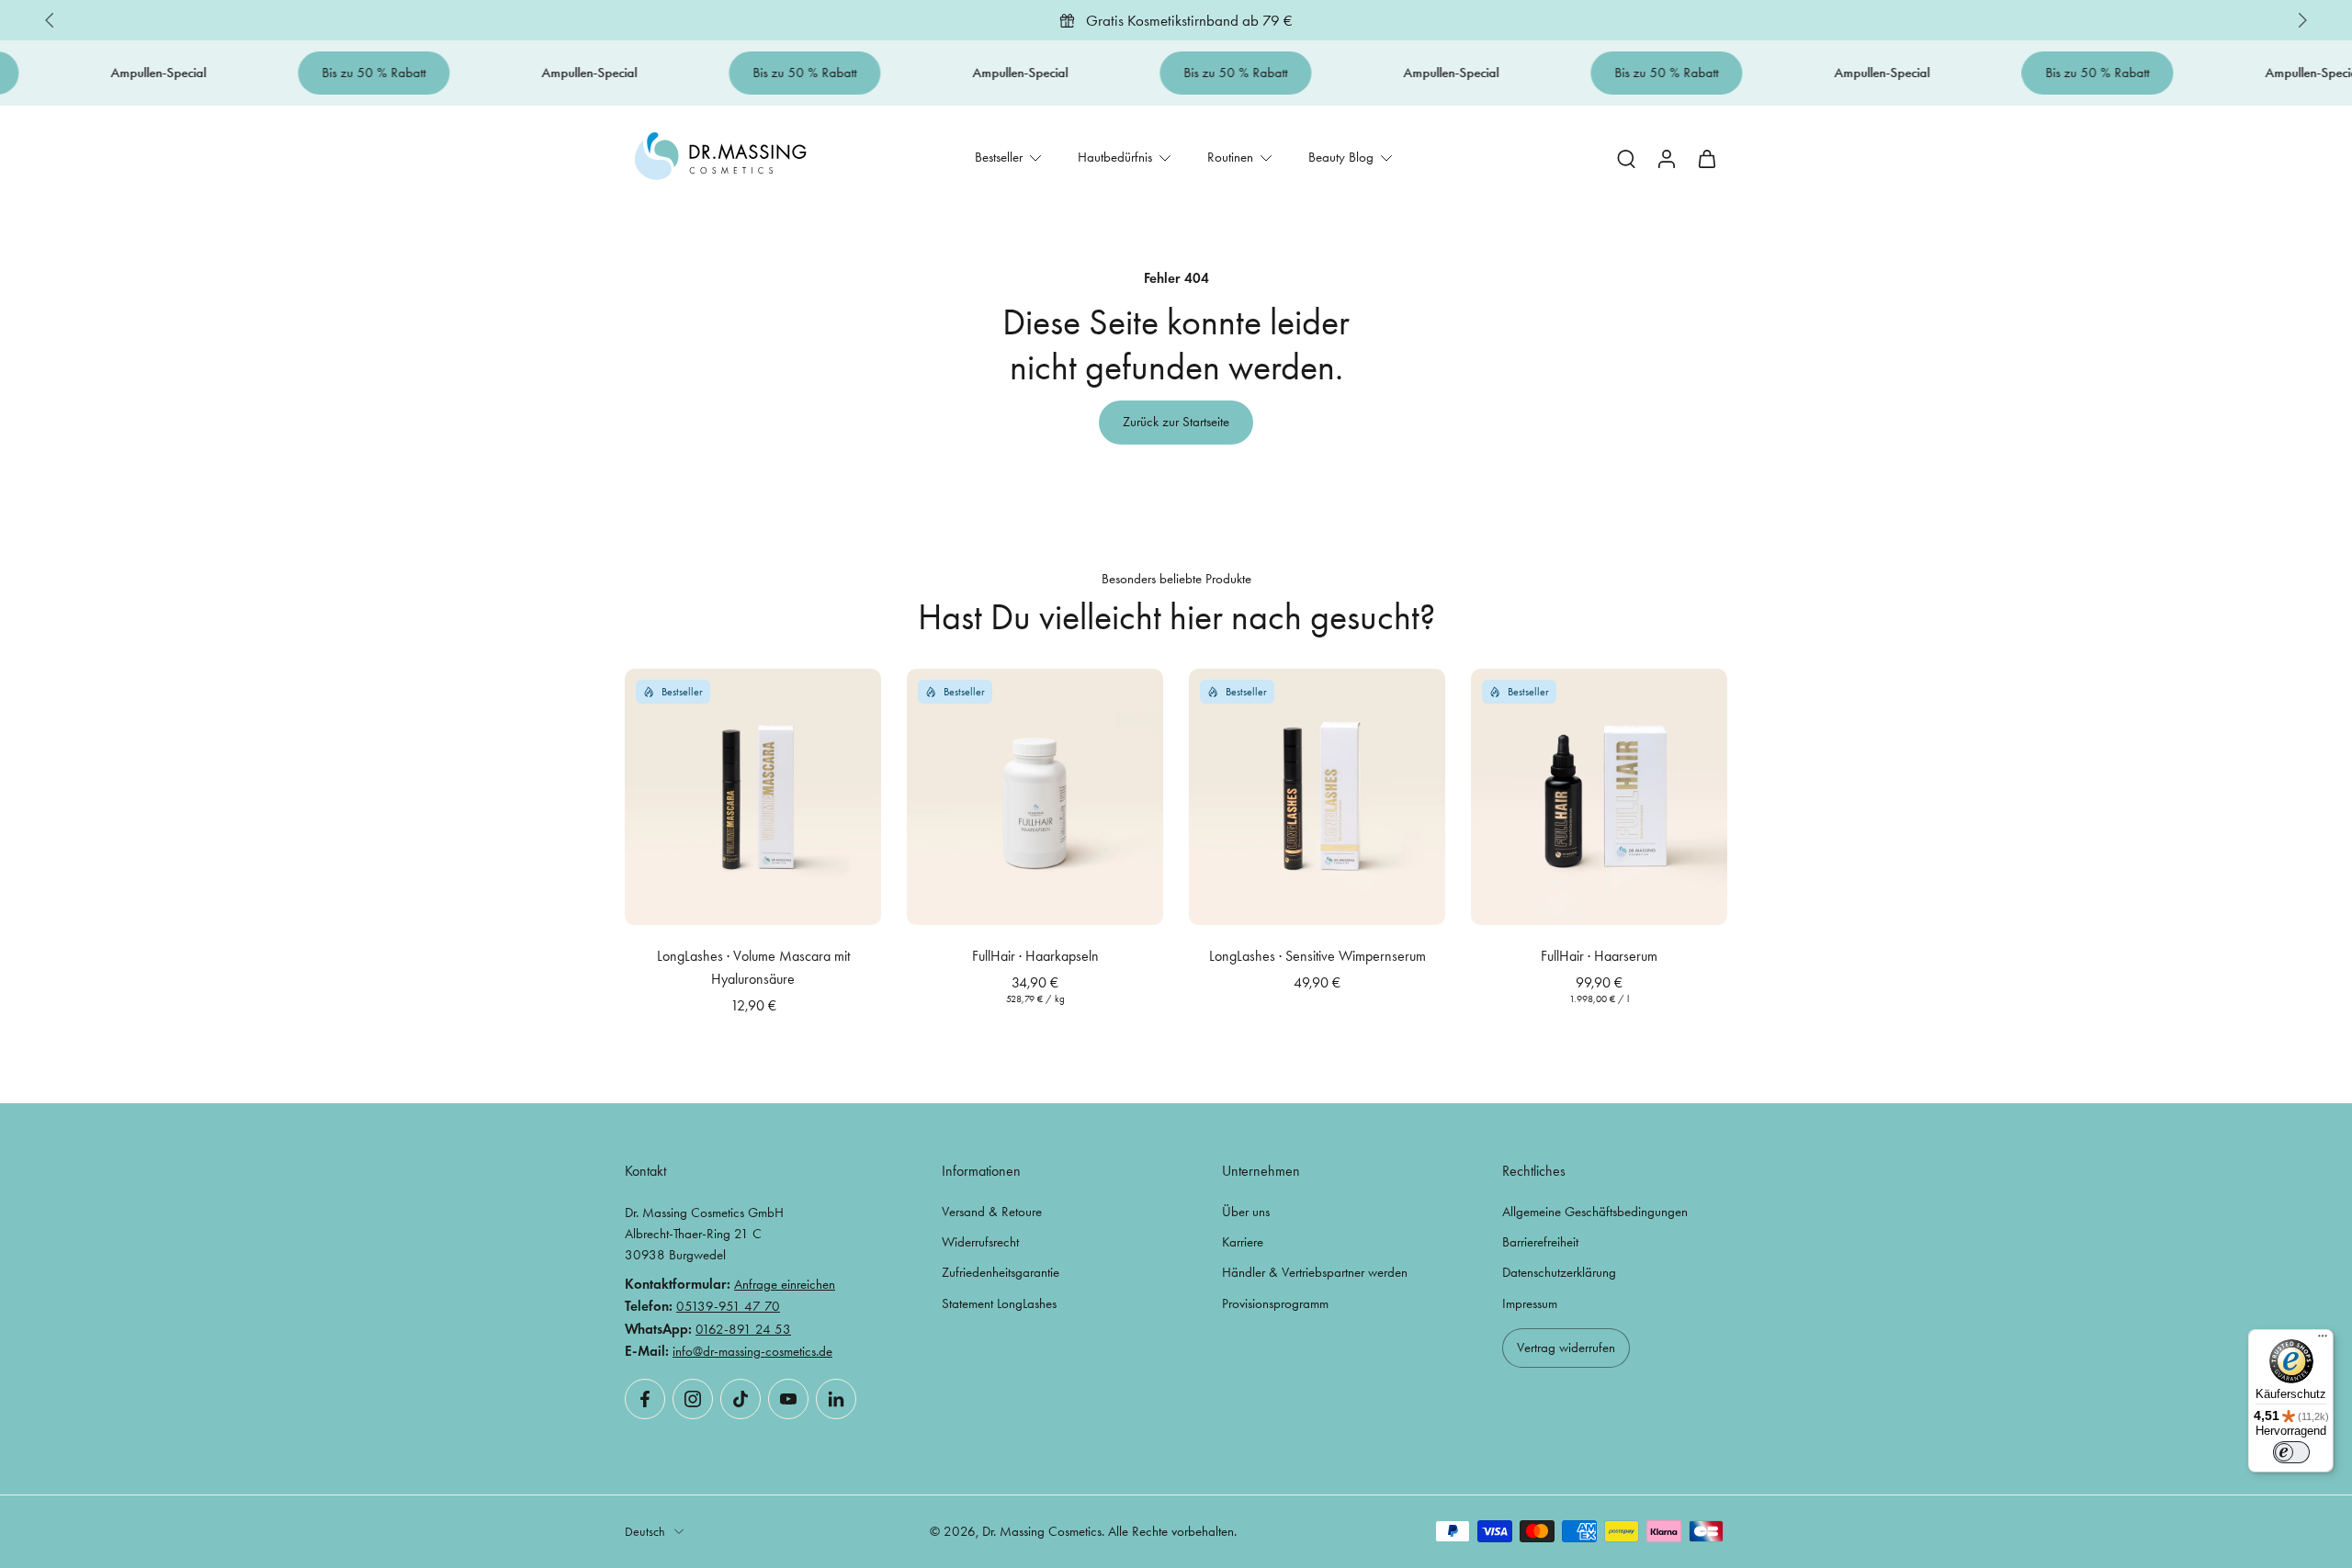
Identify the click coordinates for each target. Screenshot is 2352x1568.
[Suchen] (1626, 158)
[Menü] (2323, 1340)
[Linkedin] (836, 1399)
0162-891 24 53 (743, 1329)
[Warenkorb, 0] (1707, 158)
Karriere (1243, 1242)
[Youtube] (788, 1399)
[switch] (2291, 1452)
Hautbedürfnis (1115, 157)
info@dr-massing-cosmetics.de (752, 1351)
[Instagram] (693, 1399)
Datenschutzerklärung (1559, 1273)
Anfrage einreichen (785, 1285)
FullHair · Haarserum (1599, 956)
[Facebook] (645, 1399)
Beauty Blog (1341, 157)
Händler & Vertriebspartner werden (1315, 1273)
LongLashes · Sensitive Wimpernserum (1317, 956)
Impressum (1530, 1303)
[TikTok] (741, 1399)
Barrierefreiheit (1540, 1242)
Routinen (1230, 157)
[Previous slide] (50, 20)
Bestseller (999, 157)
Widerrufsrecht (980, 1242)
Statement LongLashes (999, 1303)
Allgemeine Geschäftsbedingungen (1595, 1212)
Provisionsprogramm (1275, 1303)
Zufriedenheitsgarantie (1001, 1273)
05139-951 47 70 (728, 1307)
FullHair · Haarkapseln (1035, 956)
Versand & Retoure (992, 1212)
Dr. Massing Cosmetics (1042, 1531)
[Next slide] (2302, 20)
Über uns (1246, 1212)
